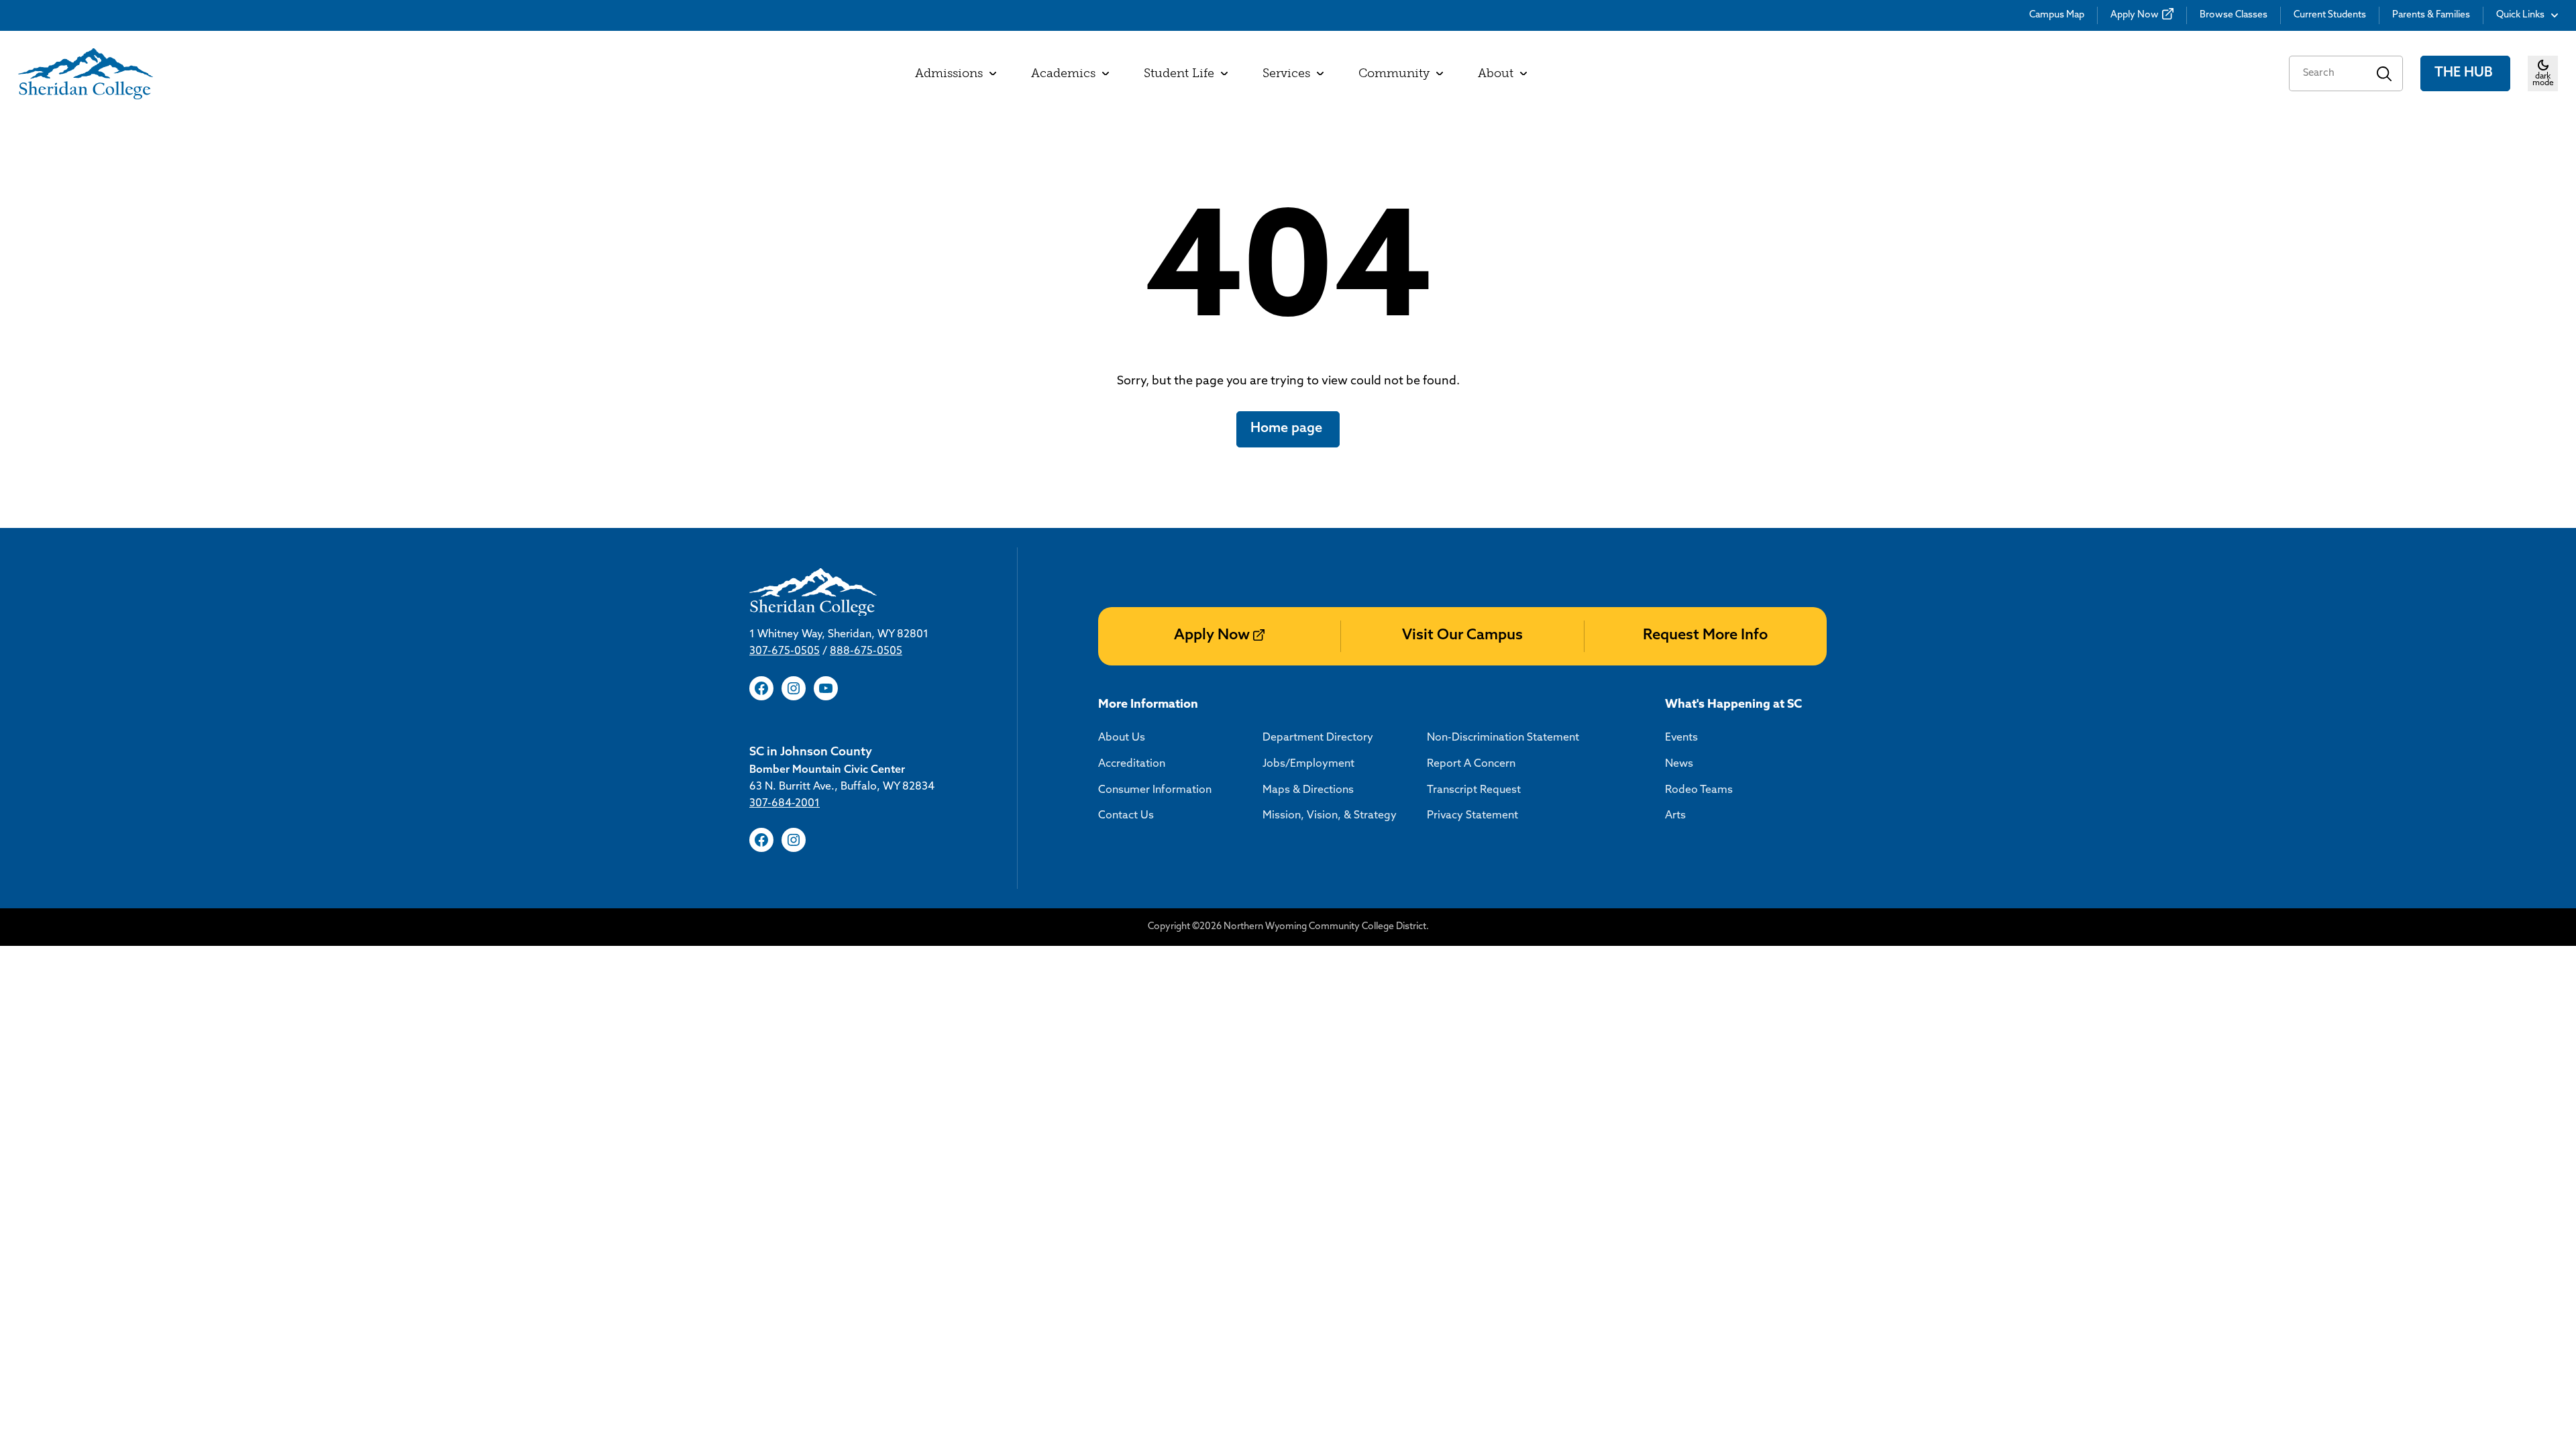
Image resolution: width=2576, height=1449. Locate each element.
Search (2384, 73)
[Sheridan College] (86, 74)
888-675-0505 (866, 651)
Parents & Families (2431, 15)
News (1679, 764)
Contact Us (1126, 816)
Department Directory (1318, 738)
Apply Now (2135, 15)
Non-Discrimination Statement (1503, 738)
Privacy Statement (1472, 816)
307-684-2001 (785, 804)
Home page (1288, 429)
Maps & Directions (1308, 790)
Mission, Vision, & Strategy (1330, 816)
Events (1681, 738)
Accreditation (1132, 764)
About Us (1122, 738)
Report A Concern (1471, 764)
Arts (1675, 816)
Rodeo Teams (1699, 790)
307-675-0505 (785, 651)
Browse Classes (2234, 15)
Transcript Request (1474, 790)
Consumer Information (1155, 790)
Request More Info (1705, 636)
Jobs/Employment (1308, 764)
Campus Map (2057, 15)
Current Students (2330, 15)
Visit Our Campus (1462, 636)
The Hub (2465, 73)
